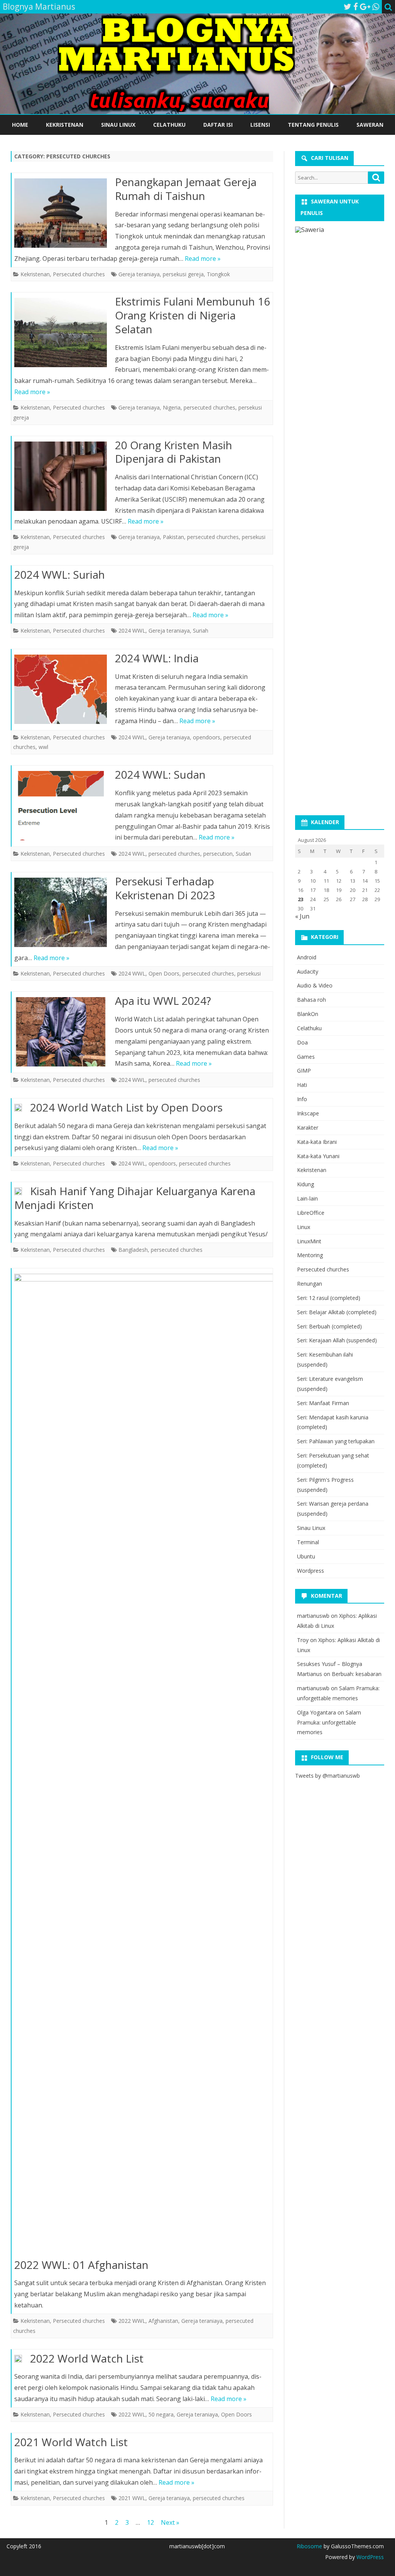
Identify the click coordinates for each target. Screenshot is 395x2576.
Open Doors (164, 973)
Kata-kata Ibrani (317, 1142)
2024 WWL (132, 631)
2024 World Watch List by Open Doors (126, 1107)
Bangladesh (133, 1250)
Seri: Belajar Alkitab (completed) (337, 1312)
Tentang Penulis (313, 125)
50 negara (161, 2414)
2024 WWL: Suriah (60, 574)
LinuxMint (309, 1241)
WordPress (369, 2557)
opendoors (207, 737)
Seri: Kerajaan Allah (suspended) (337, 1340)
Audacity (308, 971)
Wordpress (311, 1571)
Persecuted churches (79, 274)
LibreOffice (311, 1213)
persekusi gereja (183, 274)
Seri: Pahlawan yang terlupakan (336, 1441)
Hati (302, 1085)
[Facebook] (356, 7)
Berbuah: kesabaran (357, 1674)
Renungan (310, 1284)
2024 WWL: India (157, 658)
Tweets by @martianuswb (327, 1776)
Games (306, 1057)
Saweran (370, 125)
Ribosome (309, 2546)
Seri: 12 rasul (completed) (329, 1298)
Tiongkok (218, 274)
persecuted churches (209, 407)
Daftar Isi (218, 125)
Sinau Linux (118, 125)
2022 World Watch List (87, 2358)
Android (307, 957)
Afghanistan (163, 2321)
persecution (218, 854)
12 (150, 2522)
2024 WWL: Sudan (160, 774)
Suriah (201, 631)
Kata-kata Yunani (318, 1156)
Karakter (308, 1128)
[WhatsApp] (376, 7)
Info (302, 1099)
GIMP (304, 1071)
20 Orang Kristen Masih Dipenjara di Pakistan (174, 452)
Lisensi (260, 125)
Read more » (203, 259)
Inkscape (308, 1113)
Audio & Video (315, 985)
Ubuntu (306, 1556)
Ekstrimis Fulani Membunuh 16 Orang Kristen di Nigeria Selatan (192, 315)
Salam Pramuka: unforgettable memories (329, 1722)
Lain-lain (307, 1198)
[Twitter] (348, 7)
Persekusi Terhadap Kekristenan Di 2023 (165, 888)
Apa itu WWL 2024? (163, 1001)
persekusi (249, 973)
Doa (302, 1042)
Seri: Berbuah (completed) (329, 1326)
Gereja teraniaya (139, 274)
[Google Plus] (365, 7)
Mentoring (310, 1255)
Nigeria (172, 407)
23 (300, 899)
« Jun (302, 916)
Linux (304, 1227)
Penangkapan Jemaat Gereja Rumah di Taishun (186, 189)
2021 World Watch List (71, 2442)
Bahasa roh (311, 1000)
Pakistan (173, 537)
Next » (170, 2522)
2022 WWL (132, 2321)
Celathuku (169, 125)
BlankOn (308, 1014)
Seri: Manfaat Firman (323, 1403)
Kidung (306, 1184)
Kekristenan (65, 125)
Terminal (308, 1542)
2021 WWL (132, 2498)
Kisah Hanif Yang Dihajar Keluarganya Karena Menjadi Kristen (135, 1198)
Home (20, 125)
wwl (43, 747)
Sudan (243, 854)
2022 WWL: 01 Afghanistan (81, 2265)
